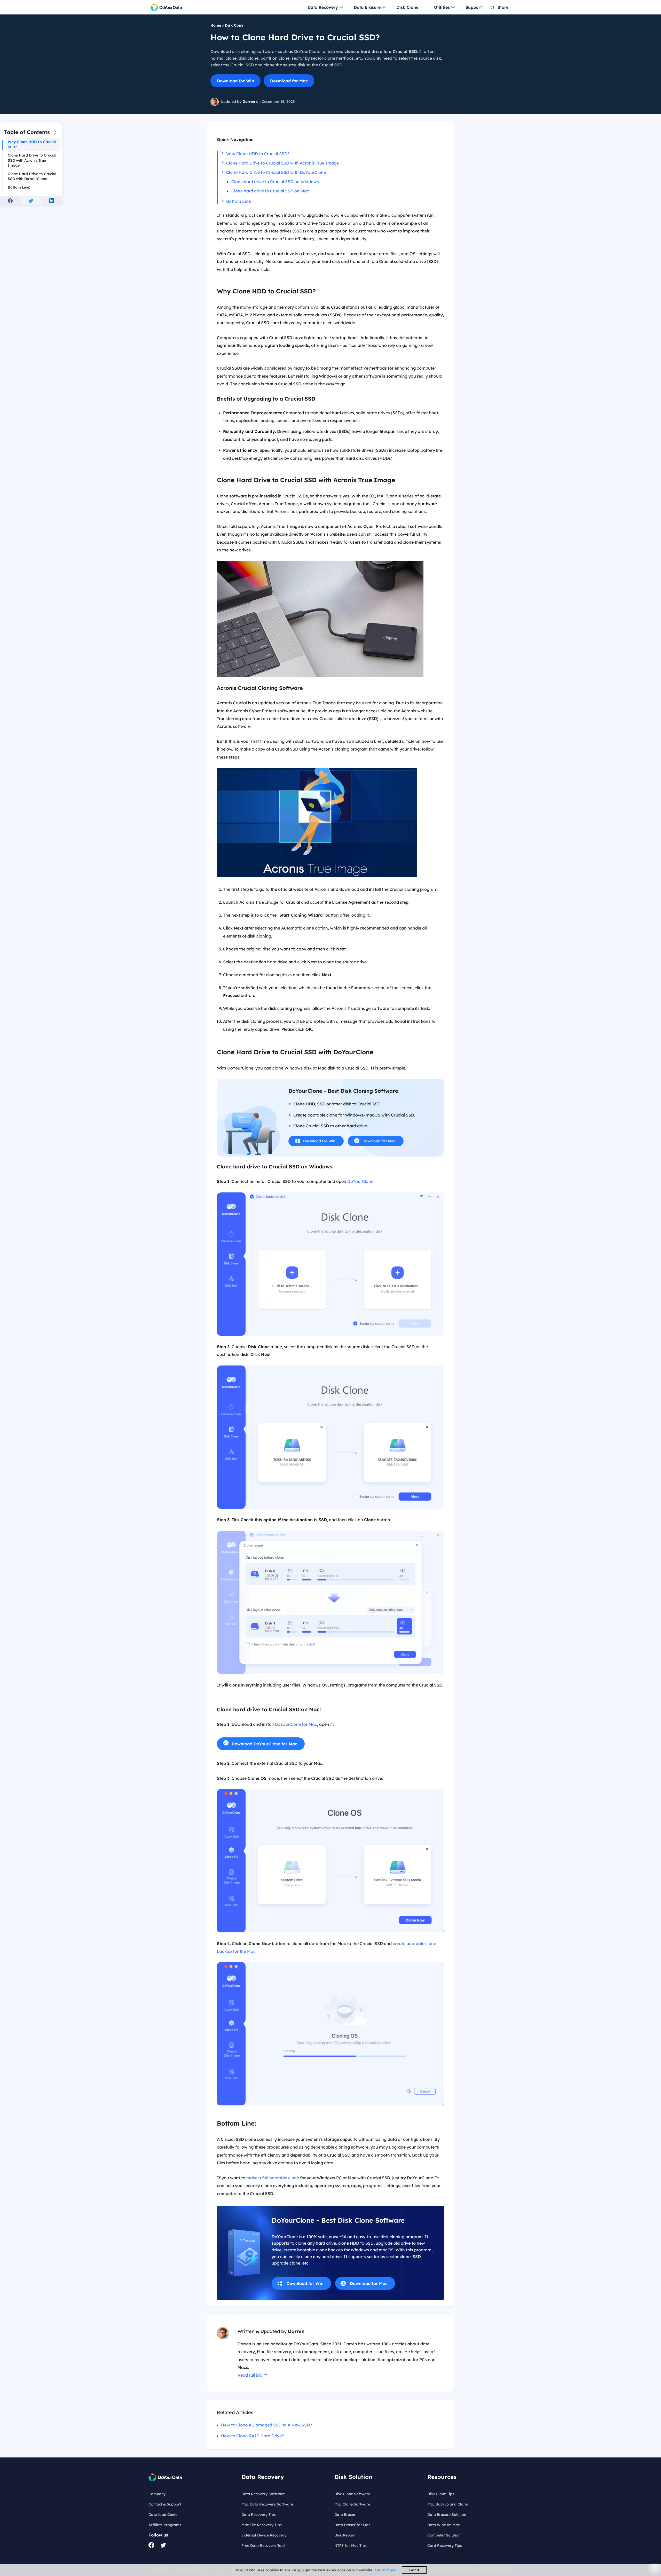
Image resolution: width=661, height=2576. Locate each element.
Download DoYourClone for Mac (264, 1744)
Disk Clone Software (352, 2494)
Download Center (164, 2515)
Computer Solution (444, 2535)
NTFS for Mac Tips (351, 2546)
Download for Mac (289, 81)
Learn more (385, 2570)
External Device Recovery (264, 2535)
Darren (249, 102)
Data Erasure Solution (447, 2515)
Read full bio (250, 2375)
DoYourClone (360, 1181)
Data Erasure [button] (368, 7)
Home (216, 25)
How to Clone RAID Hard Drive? (252, 2436)
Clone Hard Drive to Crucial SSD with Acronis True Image (282, 163)
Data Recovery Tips (259, 2515)
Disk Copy (234, 25)
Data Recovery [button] (323, 7)
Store (502, 7)
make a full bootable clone (273, 2178)
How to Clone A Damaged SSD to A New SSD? (266, 2425)
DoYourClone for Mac (296, 1724)
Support (474, 7)
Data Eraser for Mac (352, 2525)
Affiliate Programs (165, 2525)
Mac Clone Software (352, 2504)
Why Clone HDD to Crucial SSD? (258, 154)
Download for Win (235, 81)
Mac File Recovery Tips (262, 2525)
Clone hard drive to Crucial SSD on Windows (275, 182)
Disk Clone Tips (441, 2494)
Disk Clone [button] (408, 7)
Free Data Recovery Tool (263, 2546)
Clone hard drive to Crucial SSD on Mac (270, 191)
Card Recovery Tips (445, 2546)
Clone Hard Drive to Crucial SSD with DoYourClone (276, 172)
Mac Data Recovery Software (267, 2504)
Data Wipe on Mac (443, 2525)
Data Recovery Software (263, 2494)
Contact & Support (165, 2504)
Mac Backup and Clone (447, 2504)
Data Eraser (345, 2515)
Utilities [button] (443, 7)
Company (157, 2494)
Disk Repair (345, 2535)
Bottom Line (238, 201)
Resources (442, 2477)
